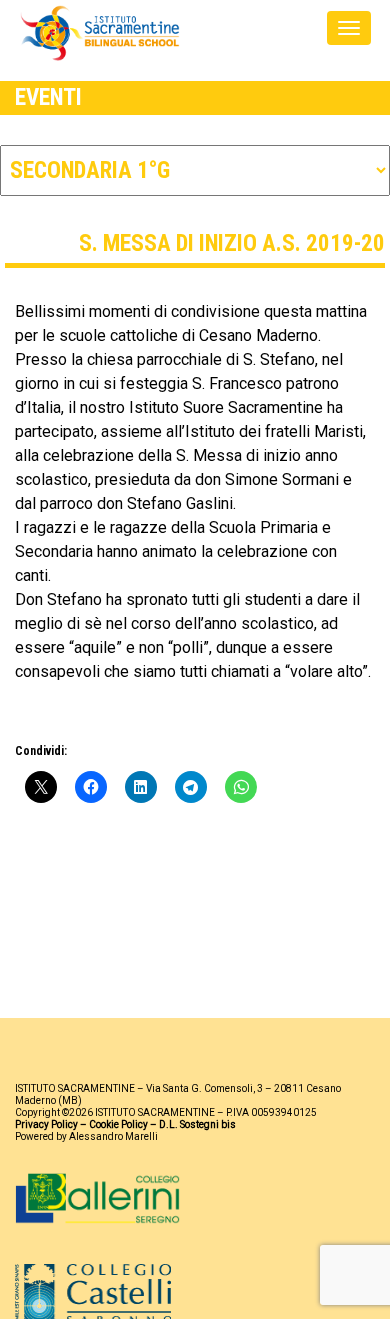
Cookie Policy (118, 1124)
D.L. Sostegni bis (197, 1124)
